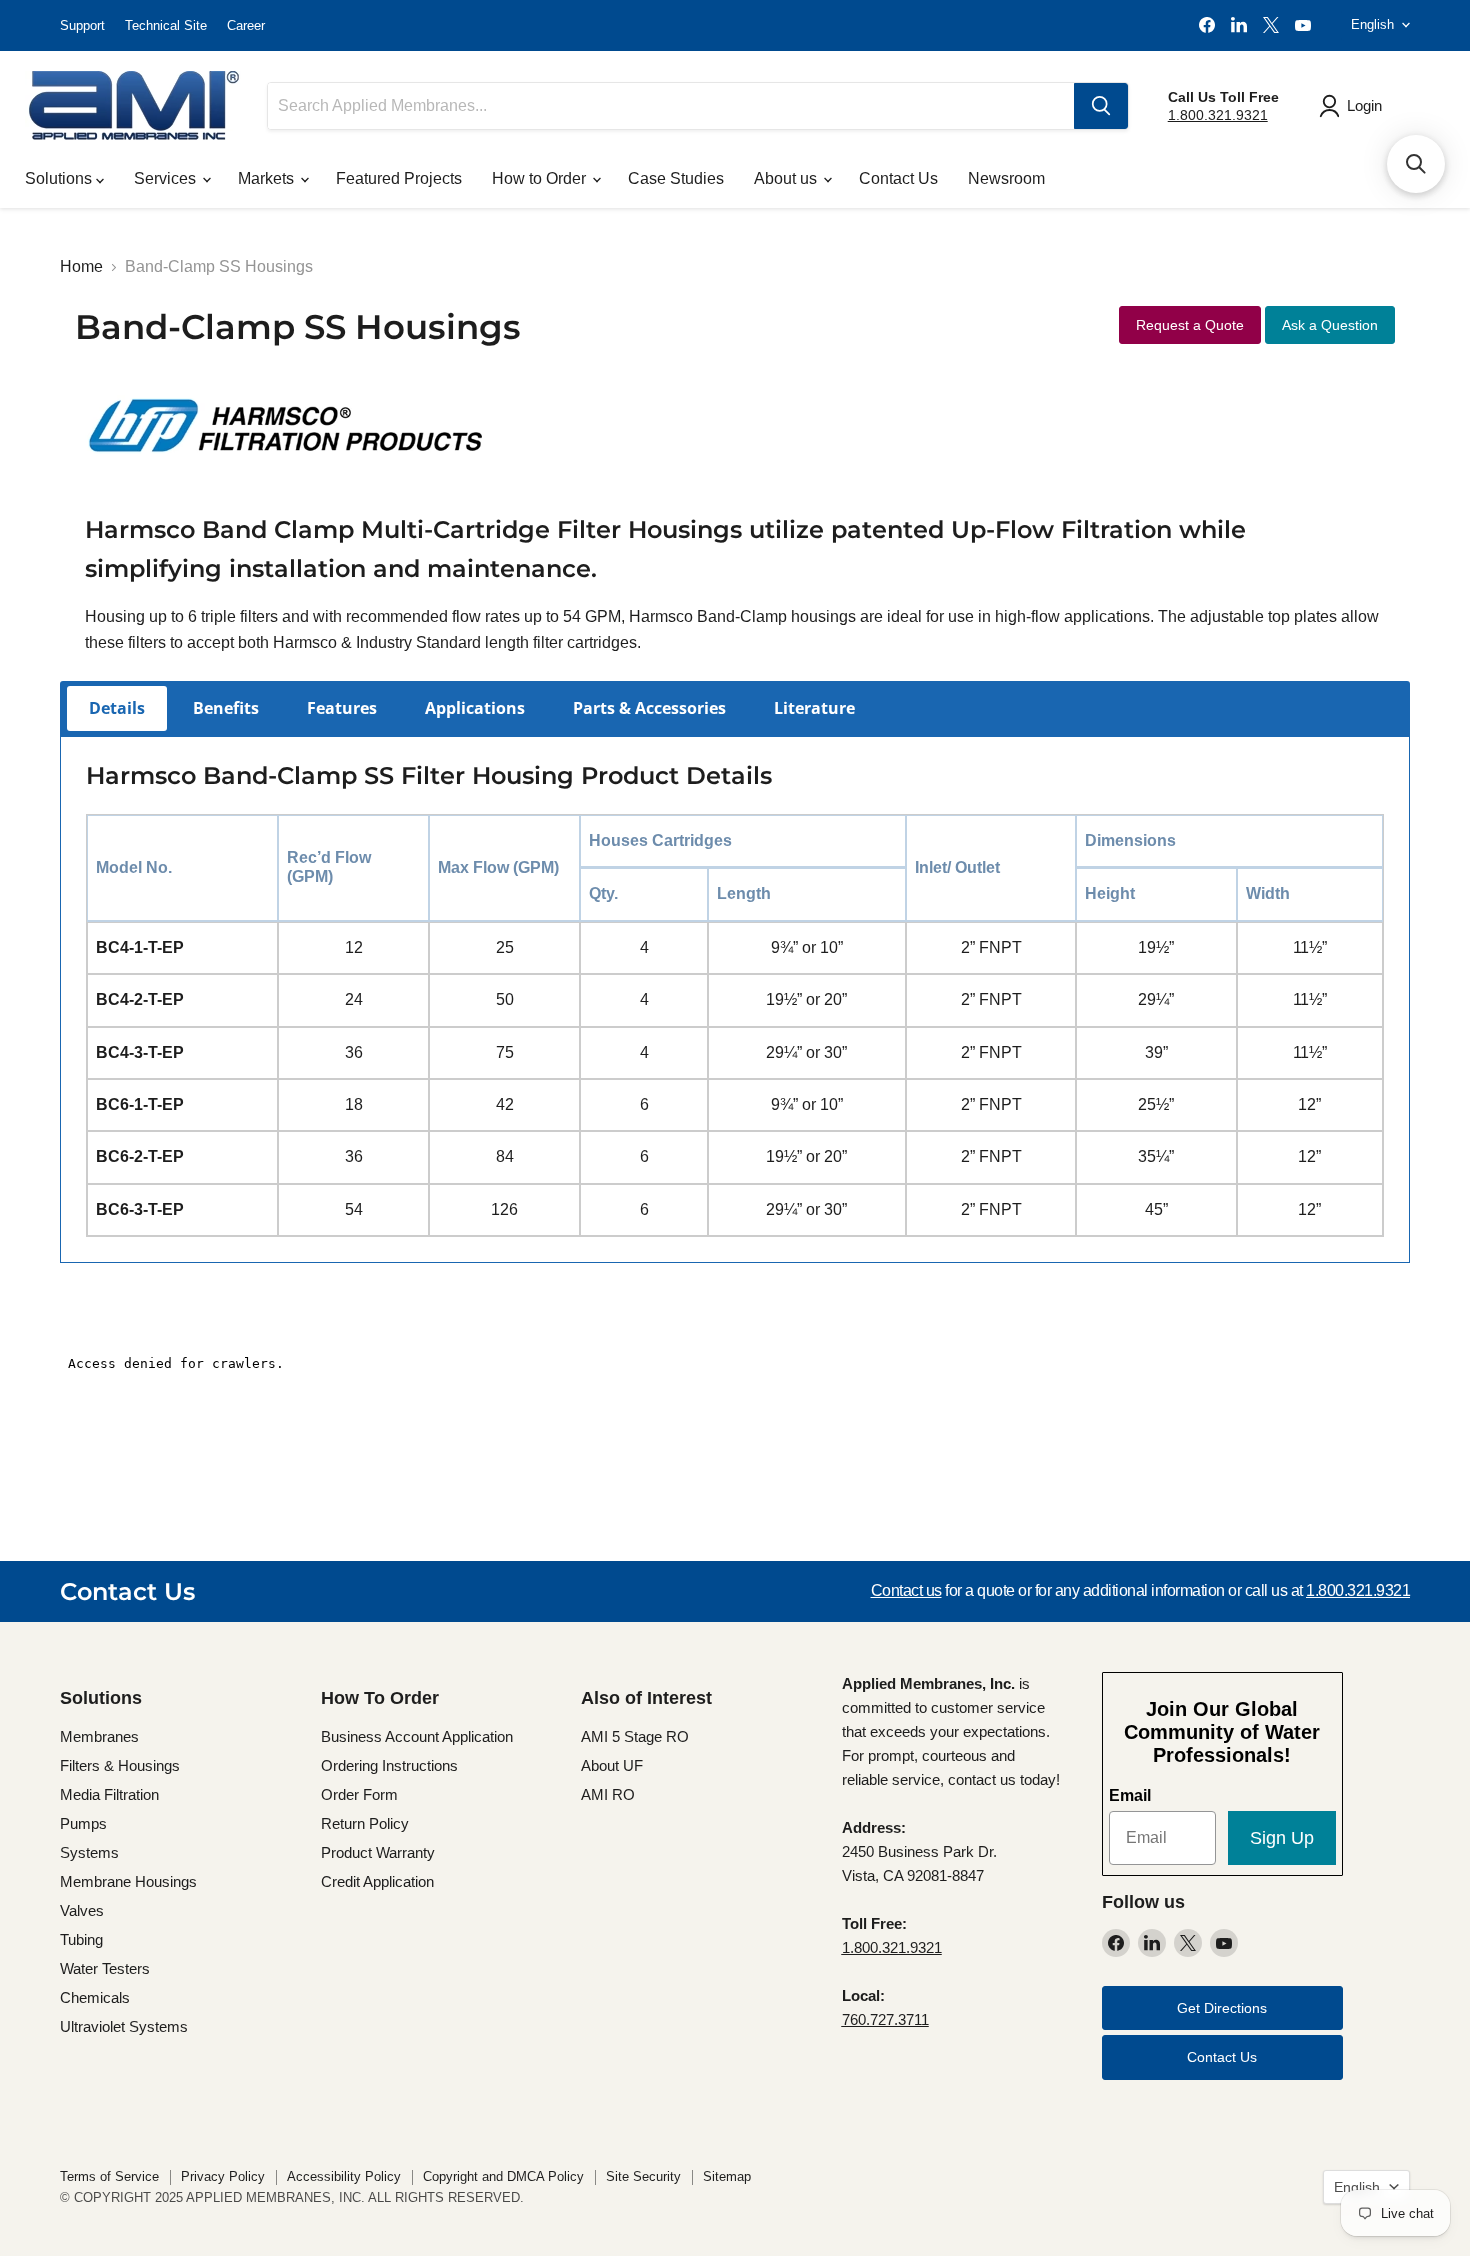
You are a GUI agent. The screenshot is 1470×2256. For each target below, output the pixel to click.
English (1372, 24)
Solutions (60, 178)
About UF (612, 1765)
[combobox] (671, 106)
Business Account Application (417, 1736)
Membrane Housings (128, 1881)
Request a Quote (1190, 325)
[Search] (1101, 106)
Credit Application (377, 1881)
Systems (89, 1852)
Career (246, 25)
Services (167, 178)
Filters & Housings (120, 1765)
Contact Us (898, 178)
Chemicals (95, 1997)
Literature (814, 708)
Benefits (226, 708)
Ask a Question (1330, 325)
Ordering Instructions (389, 1765)
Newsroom (1006, 178)
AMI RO (608, 1794)
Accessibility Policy (344, 2176)
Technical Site (166, 25)
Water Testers (105, 1968)
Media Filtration (109, 1794)
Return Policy (365, 1823)
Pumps (83, 1823)
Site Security (643, 2176)
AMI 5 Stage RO (635, 1736)
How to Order (541, 178)
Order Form (359, 1794)
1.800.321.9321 (1218, 115)
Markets (268, 178)
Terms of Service (109, 2176)
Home (81, 266)
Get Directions (1222, 2008)
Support (82, 25)
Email (1130, 1795)
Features (342, 708)
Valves (82, 1910)
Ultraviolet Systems (124, 2026)
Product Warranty (378, 1852)
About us (787, 178)
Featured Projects (399, 178)
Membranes (99, 1736)
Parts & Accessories (649, 708)
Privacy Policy (223, 2176)
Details (117, 708)
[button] (1416, 164)
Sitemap (727, 2176)
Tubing (81, 1939)
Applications (475, 708)
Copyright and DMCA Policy (503, 2176)
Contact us (906, 1590)
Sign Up (1282, 1838)
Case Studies (676, 178)
